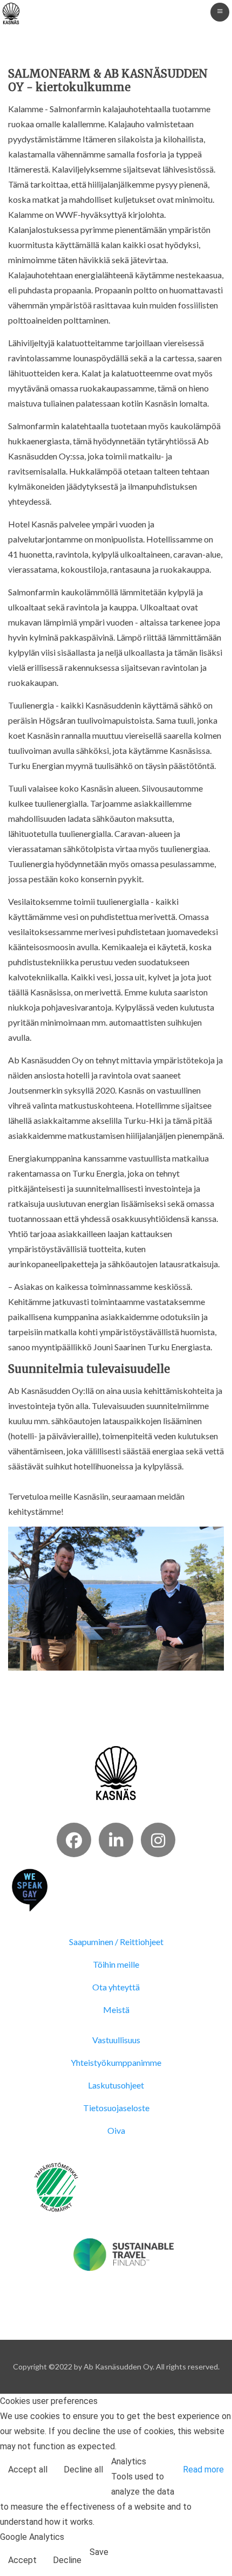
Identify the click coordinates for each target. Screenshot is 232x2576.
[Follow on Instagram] (158, 1840)
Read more (203, 2469)
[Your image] (116, 1772)
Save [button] (99, 2552)
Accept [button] (22, 2560)
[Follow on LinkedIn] (116, 1840)
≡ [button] (220, 11)
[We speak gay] (30, 1889)
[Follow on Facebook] (74, 1840)
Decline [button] (67, 2560)
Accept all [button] (28, 2469)
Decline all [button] (83, 2469)
